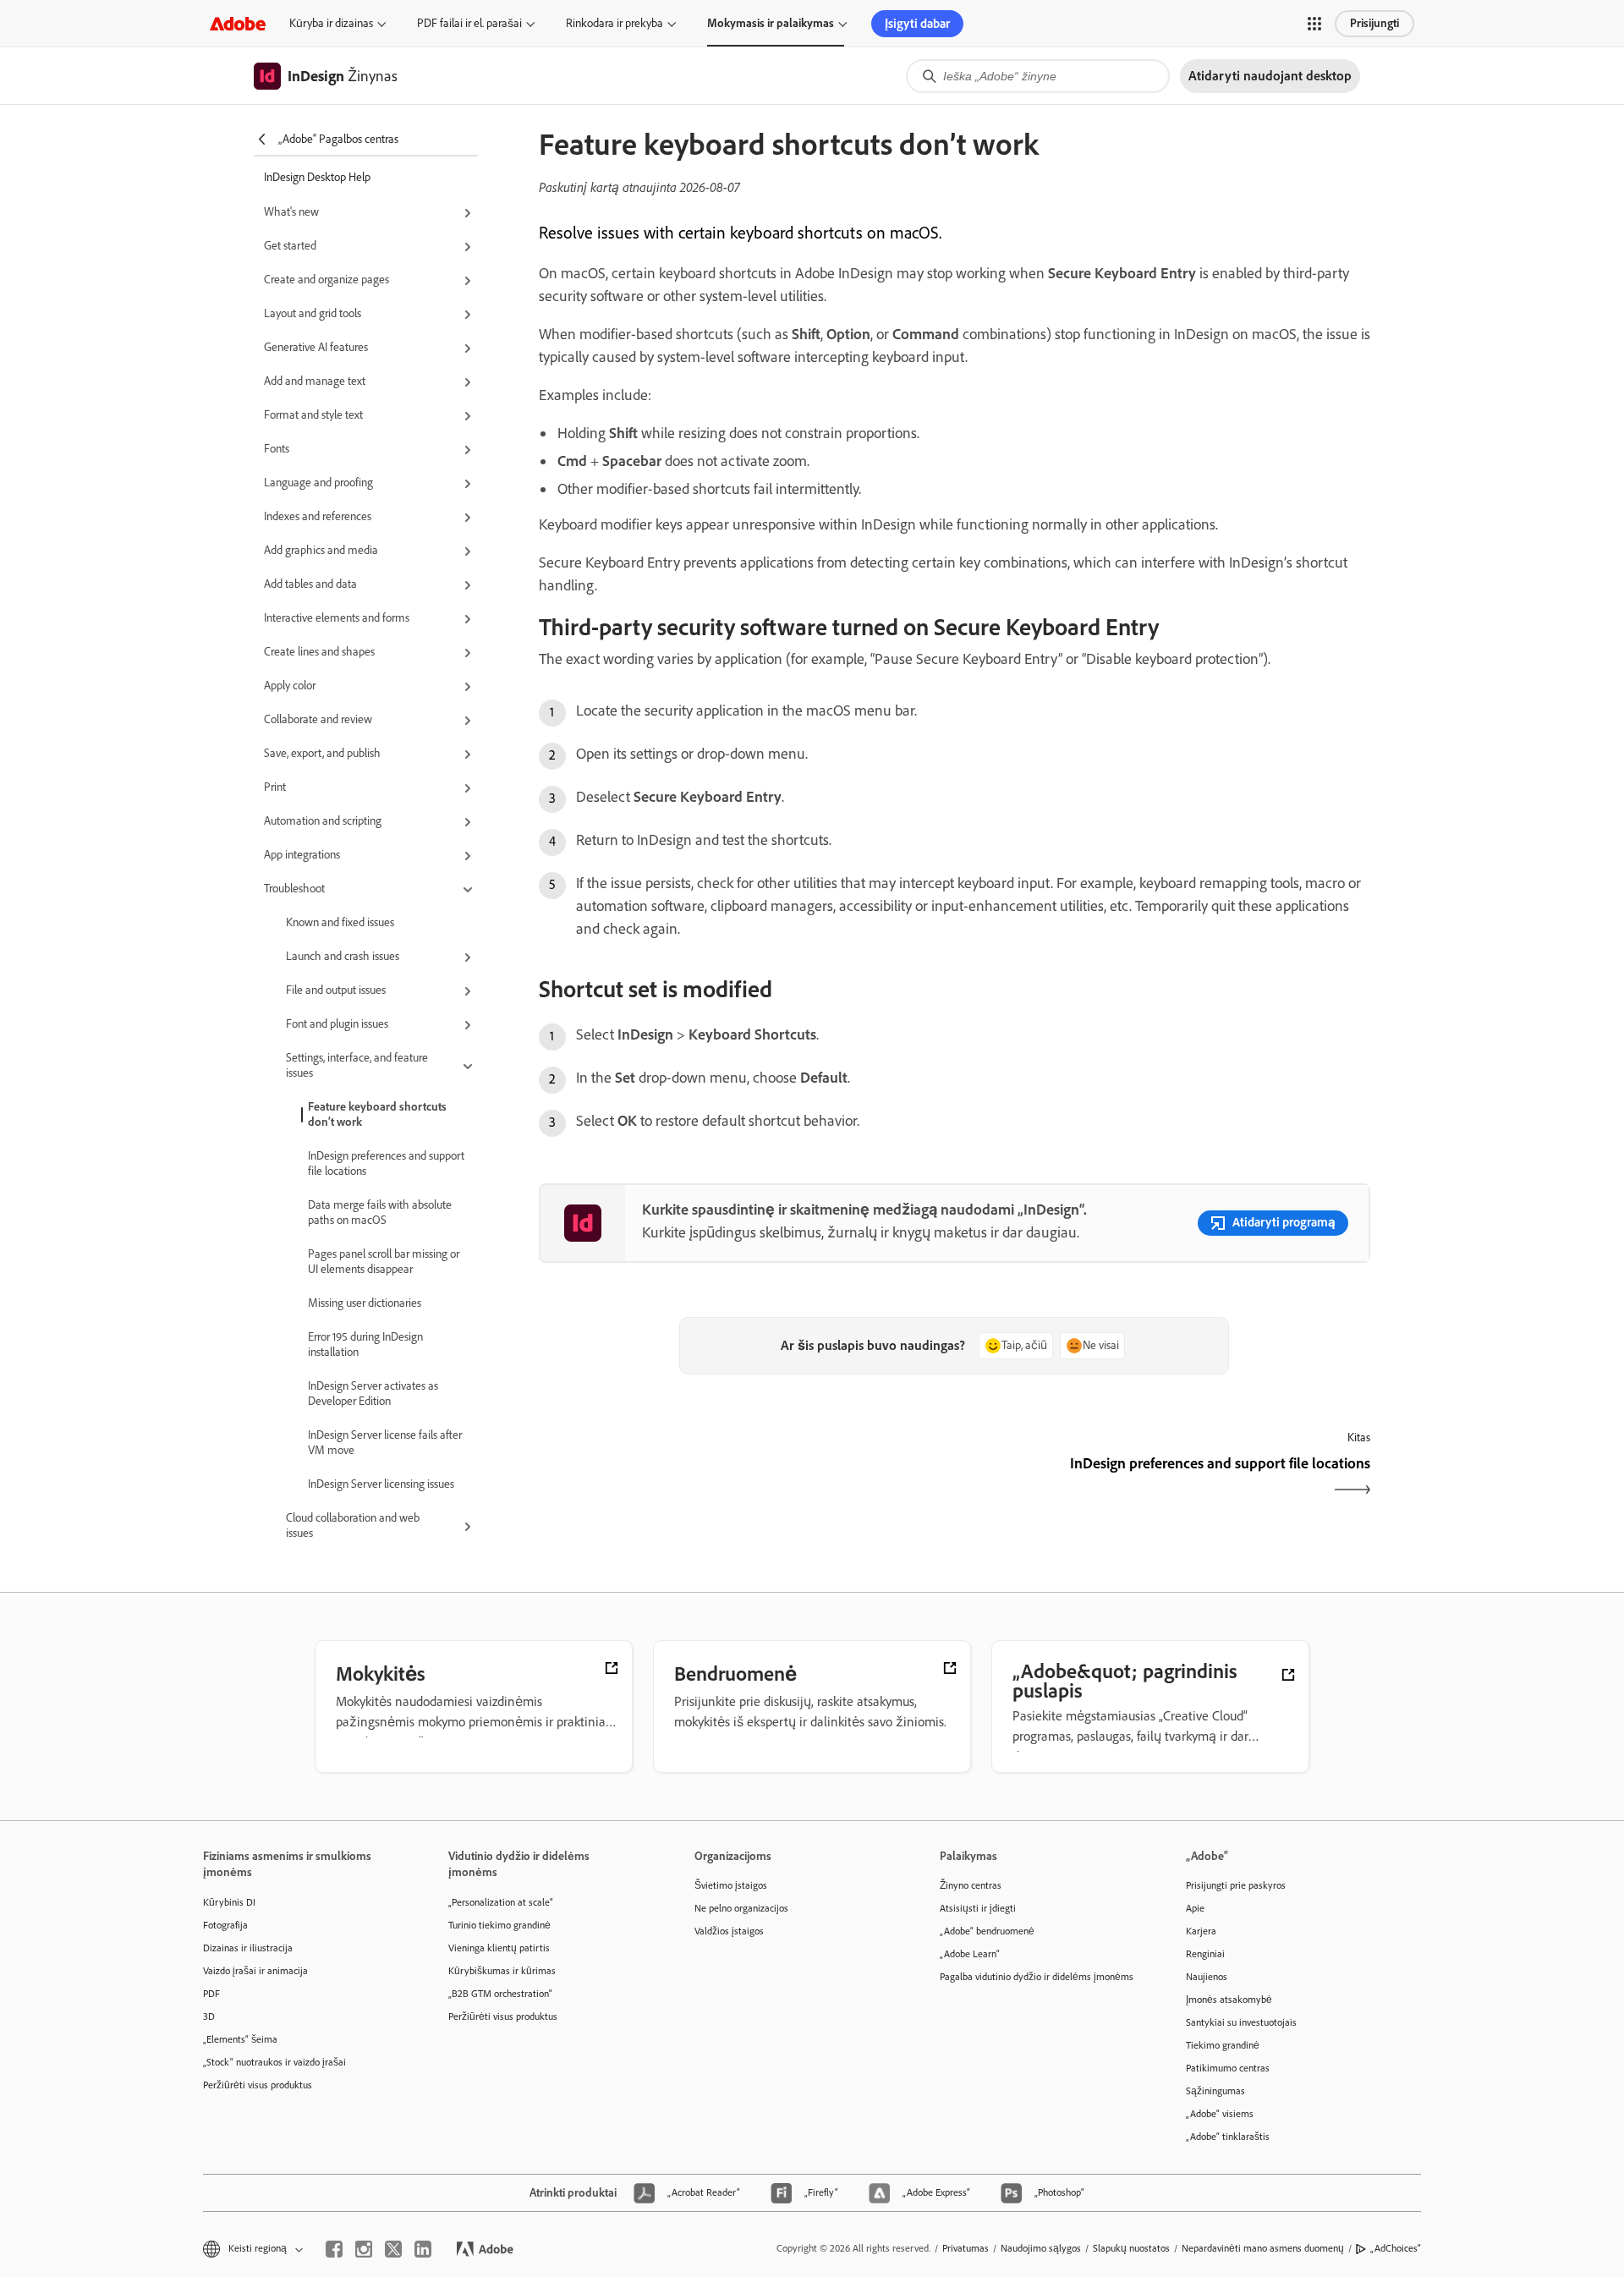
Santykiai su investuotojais (1241, 2022)
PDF (211, 1994)
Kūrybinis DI (229, 1902)
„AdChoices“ (1396, 2248)
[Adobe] (238, 23)
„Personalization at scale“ (501, 1902)
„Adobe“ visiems (1220, 2114)
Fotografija (225, 1925)
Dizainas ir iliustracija (248, 1948)
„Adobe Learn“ (970, 1954)
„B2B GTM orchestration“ (500, 1994)
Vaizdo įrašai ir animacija (255, 1971)
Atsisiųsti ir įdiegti (978, 1908)
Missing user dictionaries (365, 1303)
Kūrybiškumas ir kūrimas (502, 1971)
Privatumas (966, 2248)
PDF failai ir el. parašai (469, 23)
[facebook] (334, 2249)
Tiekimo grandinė (1223, 2045)
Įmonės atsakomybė (1229, 2000)
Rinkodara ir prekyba (614, 23)
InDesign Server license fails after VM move (385, 1443)
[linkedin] (423, 2249)
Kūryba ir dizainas (331, 23)
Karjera (1201, 1931)
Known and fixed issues (340, 922)
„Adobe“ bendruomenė (987, 1931)
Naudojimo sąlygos (1041, 2248)
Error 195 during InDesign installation (365, 1344)
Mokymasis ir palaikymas (771, 23)
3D (209, 2016)
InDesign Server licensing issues (381, 1484)
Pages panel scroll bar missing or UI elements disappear (384, 1262)
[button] (1314, 24)
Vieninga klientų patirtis (499, 1948)
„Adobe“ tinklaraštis (1228, 2137)
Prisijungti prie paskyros (1236, 1885)
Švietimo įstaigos (731, 1885)
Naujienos (1207, 1977)
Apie (1195, 1908)
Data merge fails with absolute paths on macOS (380, 1213)
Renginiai (1205, 1954)
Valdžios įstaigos (729, 1931)
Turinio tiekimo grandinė (499, 1925)
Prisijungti (1374, 23)
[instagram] (364, 2249)
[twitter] (393, 2249)
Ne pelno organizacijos (741, 1908)
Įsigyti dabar (917, 24)
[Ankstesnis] (745, 1478)
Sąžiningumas (1215, 2091)
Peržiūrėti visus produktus (258, 2085)
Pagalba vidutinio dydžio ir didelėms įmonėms (1037, 1977)
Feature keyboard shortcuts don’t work (377, 1114)
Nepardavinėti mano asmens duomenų (1263, 2248)
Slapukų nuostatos (1131, 2248)
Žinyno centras (971, 1885)
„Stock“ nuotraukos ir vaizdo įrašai (274, 2062)
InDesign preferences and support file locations (386, 1163)
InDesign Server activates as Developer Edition (373, 1394)
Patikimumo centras (1228, 2068)
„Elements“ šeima (240, 2039)
